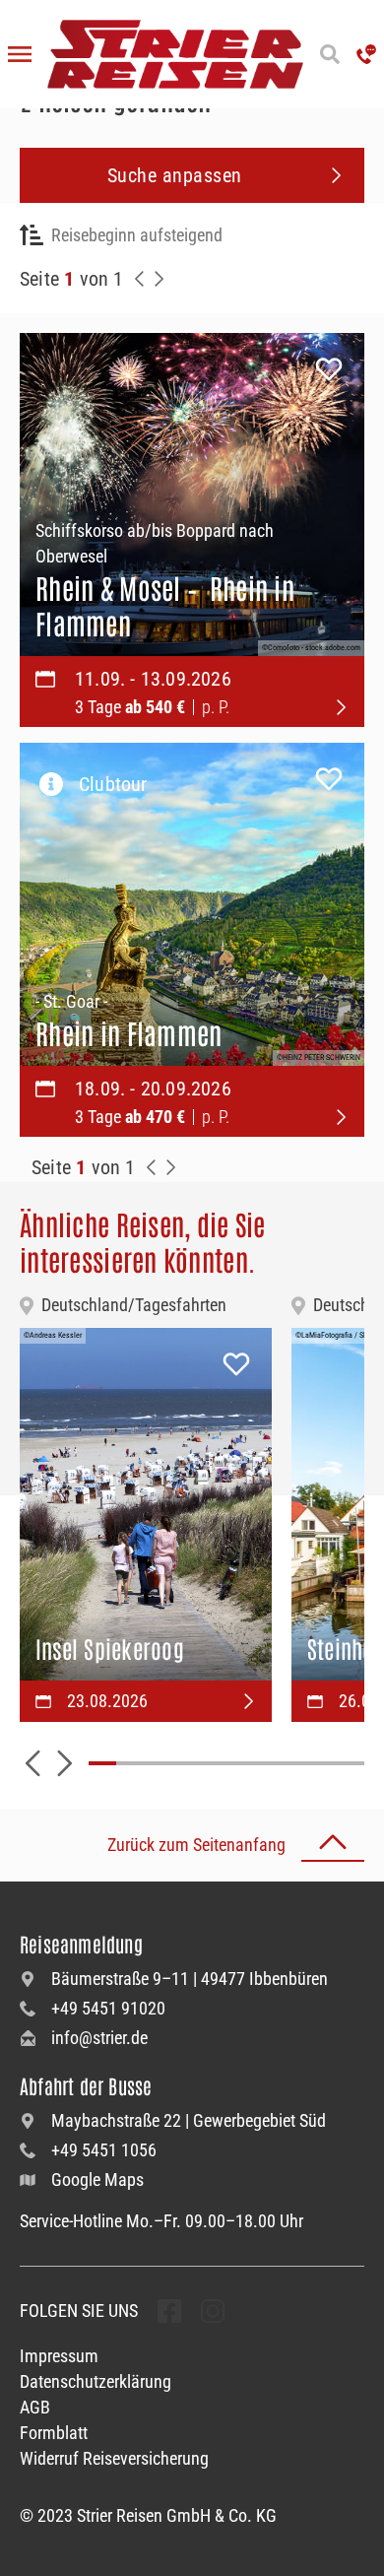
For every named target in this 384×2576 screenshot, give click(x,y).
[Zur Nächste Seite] (171, 1167)
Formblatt (54, 2433)
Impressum (59, 2356)
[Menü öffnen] (20, 54)
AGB (35, 2407)
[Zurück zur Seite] (140, 279)
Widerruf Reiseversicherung (114, 2458)
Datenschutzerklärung (96, 2381)
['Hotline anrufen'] (366, 54)
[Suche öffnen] (330, 54)
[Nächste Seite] (160, 279)
